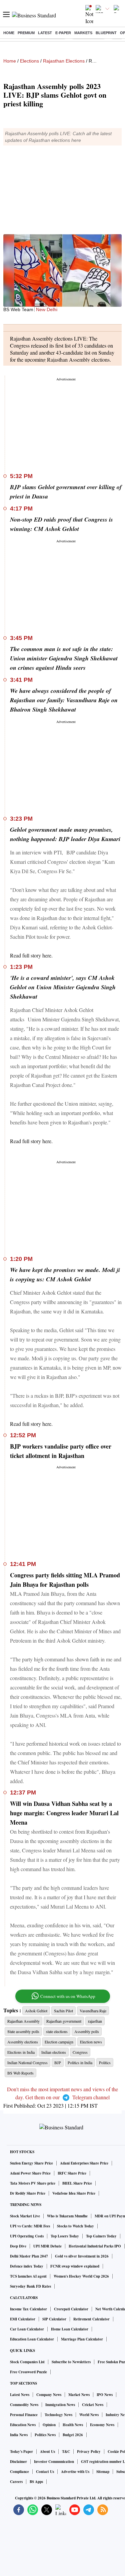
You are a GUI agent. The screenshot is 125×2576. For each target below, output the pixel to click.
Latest (45, 33)
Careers (16, 2482)
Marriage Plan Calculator (82, 2339)
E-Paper (63, 33)
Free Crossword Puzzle (28, 2372)
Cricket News (93, 2405)
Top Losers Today (65, 2236)
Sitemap (103, 2472)
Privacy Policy (89, 2452)
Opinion (49, 2425)
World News (89, 2415)
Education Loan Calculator (32, 2339)
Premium (26, 33)
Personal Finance (24, 2415)
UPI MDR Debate (47, 2246)
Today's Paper (21, 2452)
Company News (49, 2395)
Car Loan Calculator (27, 2329)
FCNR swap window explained (75, 2266)
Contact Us (45, 2472)
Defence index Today (27, 2266)
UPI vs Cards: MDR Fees (30, 2226)
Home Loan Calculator (70, 2329)
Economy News (102, 2425)
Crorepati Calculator (71, 2309)
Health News (73, 2425)
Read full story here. (31, 955)
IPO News (105, 2395)
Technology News (58, 2415)
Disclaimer (18, 2462)
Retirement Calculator (91, 2319)
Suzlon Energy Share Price (31, 2163)
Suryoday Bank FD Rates (30, 2286)
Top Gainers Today (101, 2236)
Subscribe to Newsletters (71, 2362)
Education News (23, 2425)
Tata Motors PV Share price (33, 2183)
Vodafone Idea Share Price (74, 2193)
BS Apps (36, 2482)
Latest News (20, 2395)
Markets (83, 33)
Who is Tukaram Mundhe (67, 2216)
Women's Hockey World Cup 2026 (81, 2276)
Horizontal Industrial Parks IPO (95, 2246)
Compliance (19, 2472)
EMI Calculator (23, 2319)
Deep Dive (18, 2246)
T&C (66, 2452)
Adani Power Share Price (30, 2173)
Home (9, 33)
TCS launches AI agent (28, 2276)
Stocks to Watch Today (75, 2226)
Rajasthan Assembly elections (78, 359)
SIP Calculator (54, 2319)
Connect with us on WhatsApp (68, 1996)
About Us (47, 2452)
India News (19, 2435)
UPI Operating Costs (27, 2236)
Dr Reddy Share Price (28, 2193)
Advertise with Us (75, 2472)
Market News (79, 2395)
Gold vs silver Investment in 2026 (82, 2256)
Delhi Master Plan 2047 (29, 2256)
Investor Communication (54, 2462)
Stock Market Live (25, 2216)
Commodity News (24, 2405)
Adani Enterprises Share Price (84, 2163)
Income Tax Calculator (28, 2309)
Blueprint (106, 33)
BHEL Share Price (77, 2183)
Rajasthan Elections (64, 61)
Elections (29, 61)
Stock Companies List (27, 2362)
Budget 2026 (73, 2435)
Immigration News (60, 2405)
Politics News (45, 2435)
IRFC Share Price (72, 2173)
